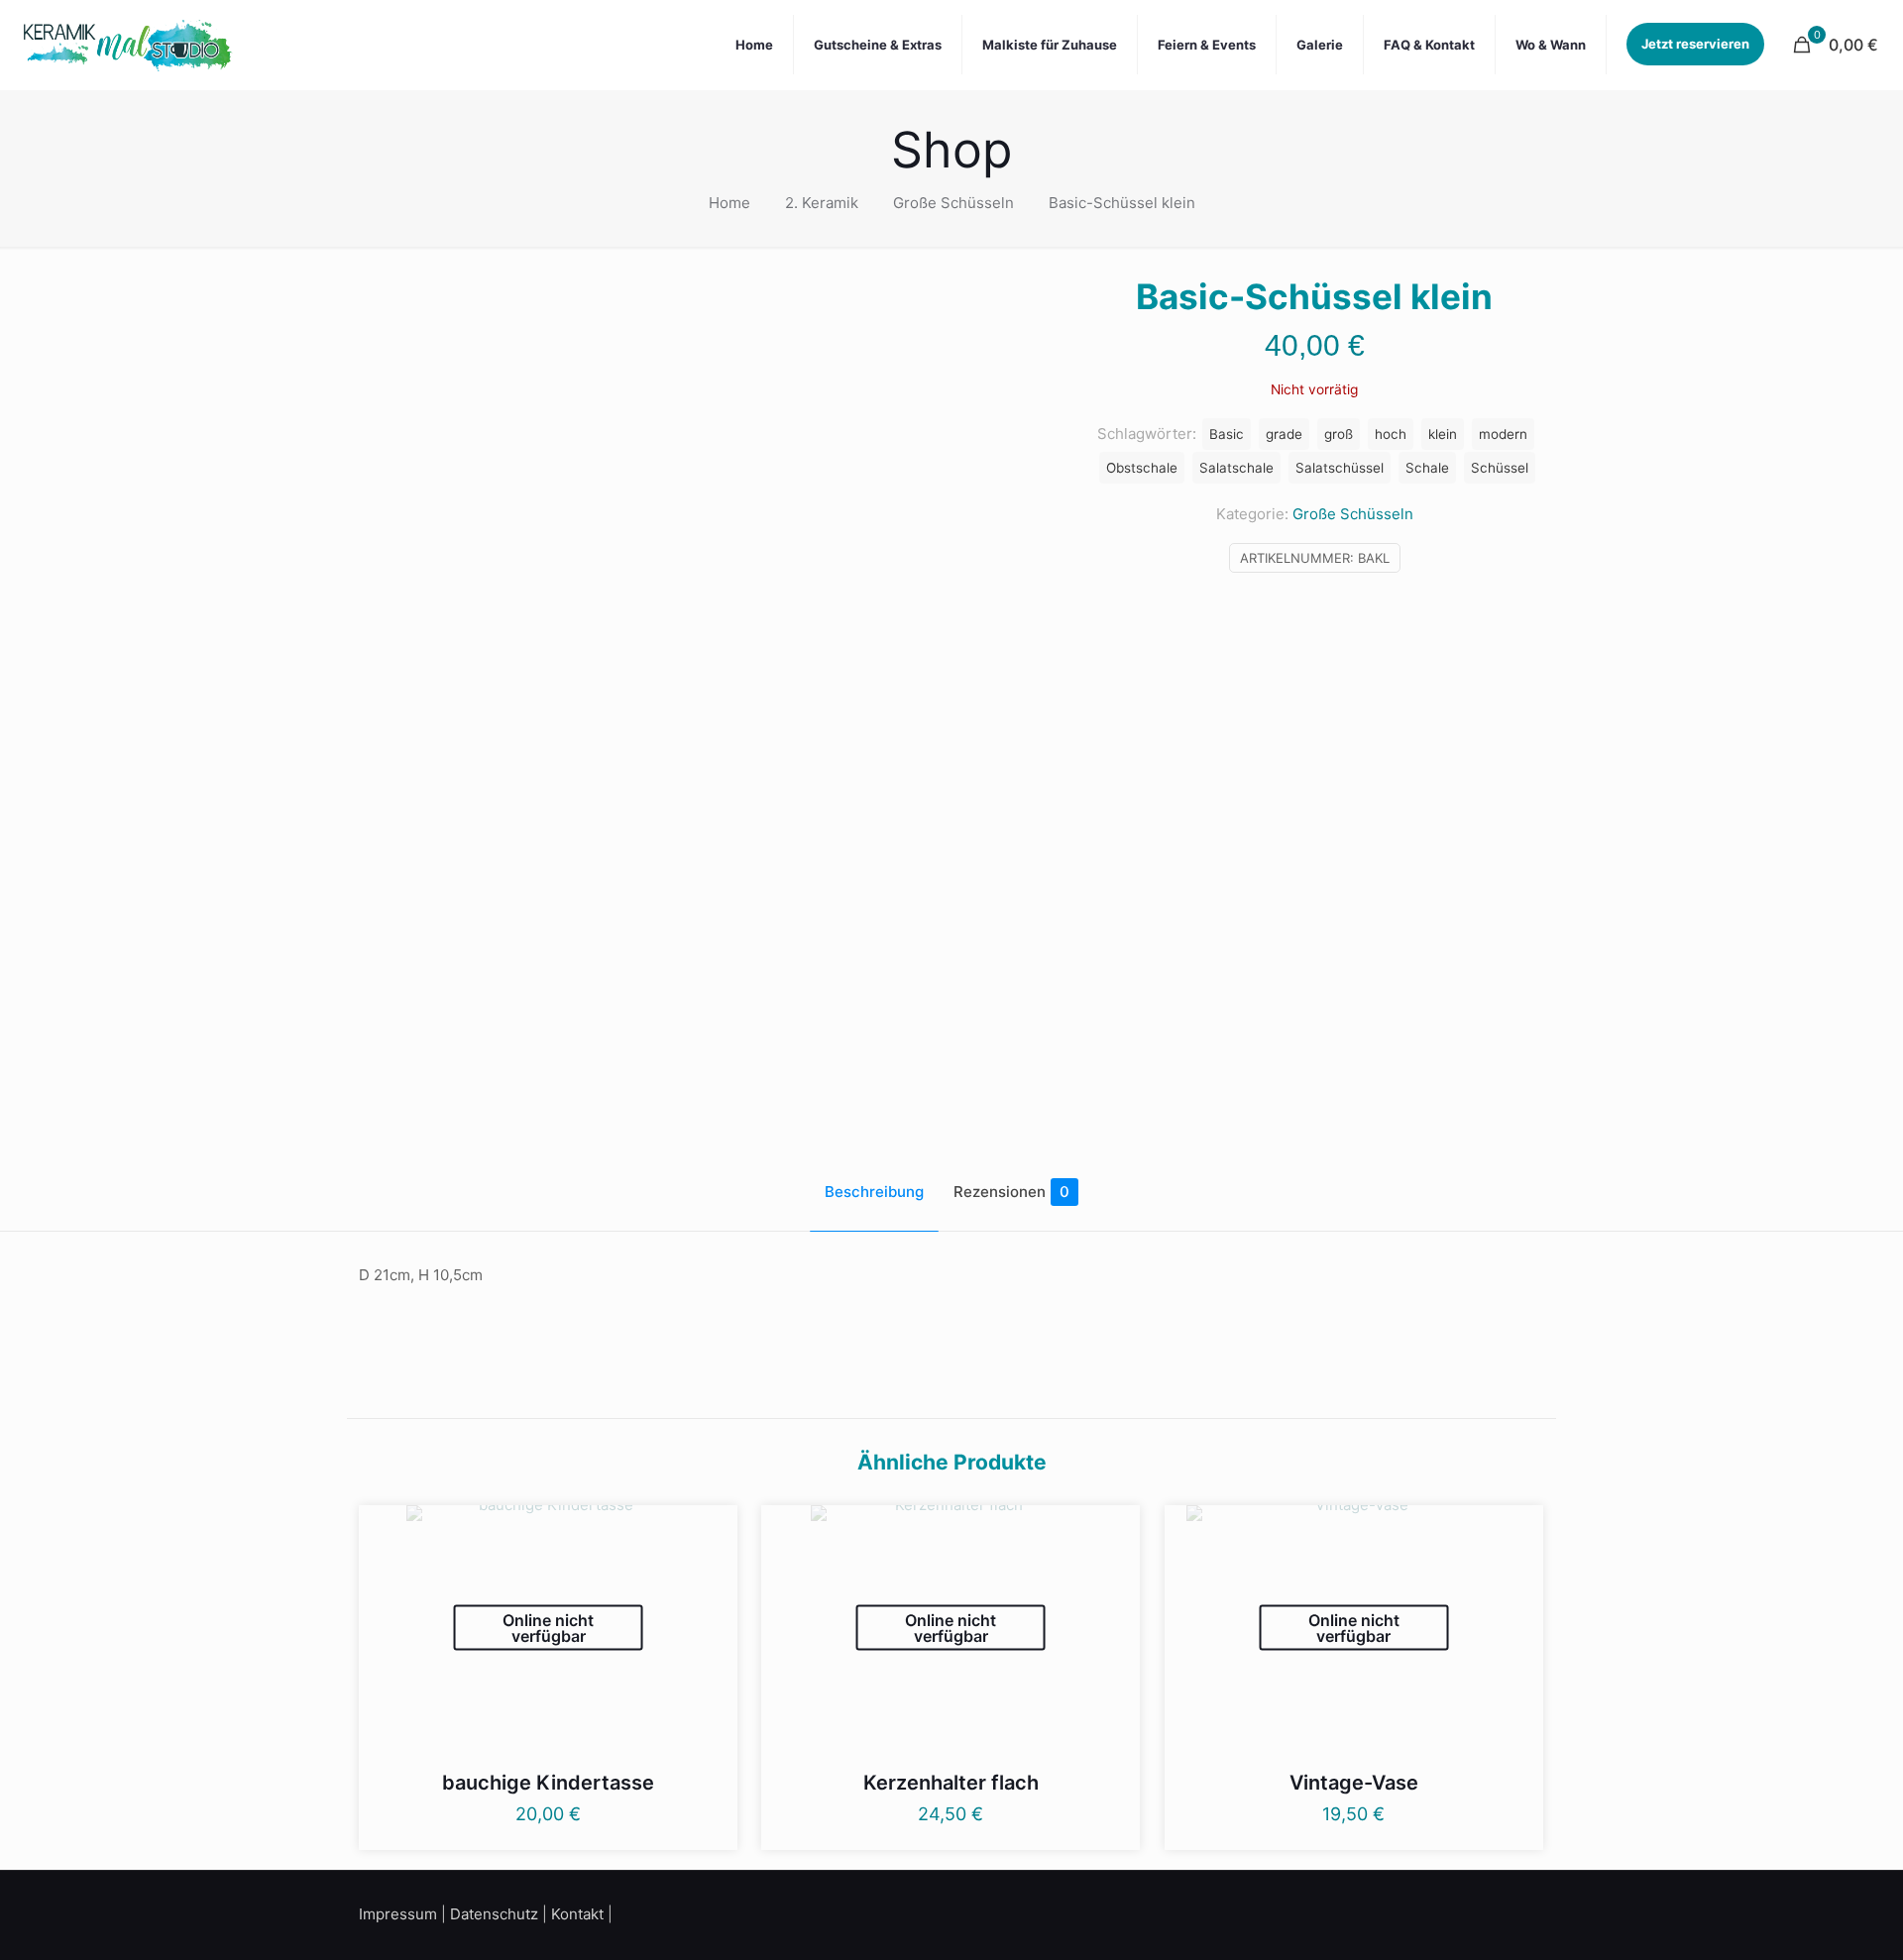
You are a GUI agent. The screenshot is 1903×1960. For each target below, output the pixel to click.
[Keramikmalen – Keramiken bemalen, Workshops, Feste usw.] (127, 45)
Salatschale (1236, 468)
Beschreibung (874, 1192)
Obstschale (1142, 468)
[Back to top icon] (1808, 1919)
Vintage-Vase (1354, 1783)
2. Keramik (822, 203)
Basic (1227, 434)
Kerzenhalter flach (951, 1783)
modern (1503, 434)
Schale (1427, 468)
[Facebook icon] (1489, 1912)
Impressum (398, 1914)
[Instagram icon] (1514, 1912)
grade (1284, 434)
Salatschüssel (1340, 468)
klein (1443, 434)
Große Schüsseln (953, 203)
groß (1339, 434)
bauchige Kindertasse (548, 1783)
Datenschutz (494, 1914)
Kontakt (577, 1914)
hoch (1391, 434)
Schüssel (1500, 468)
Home (729, 203)
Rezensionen (1011, 1192)
